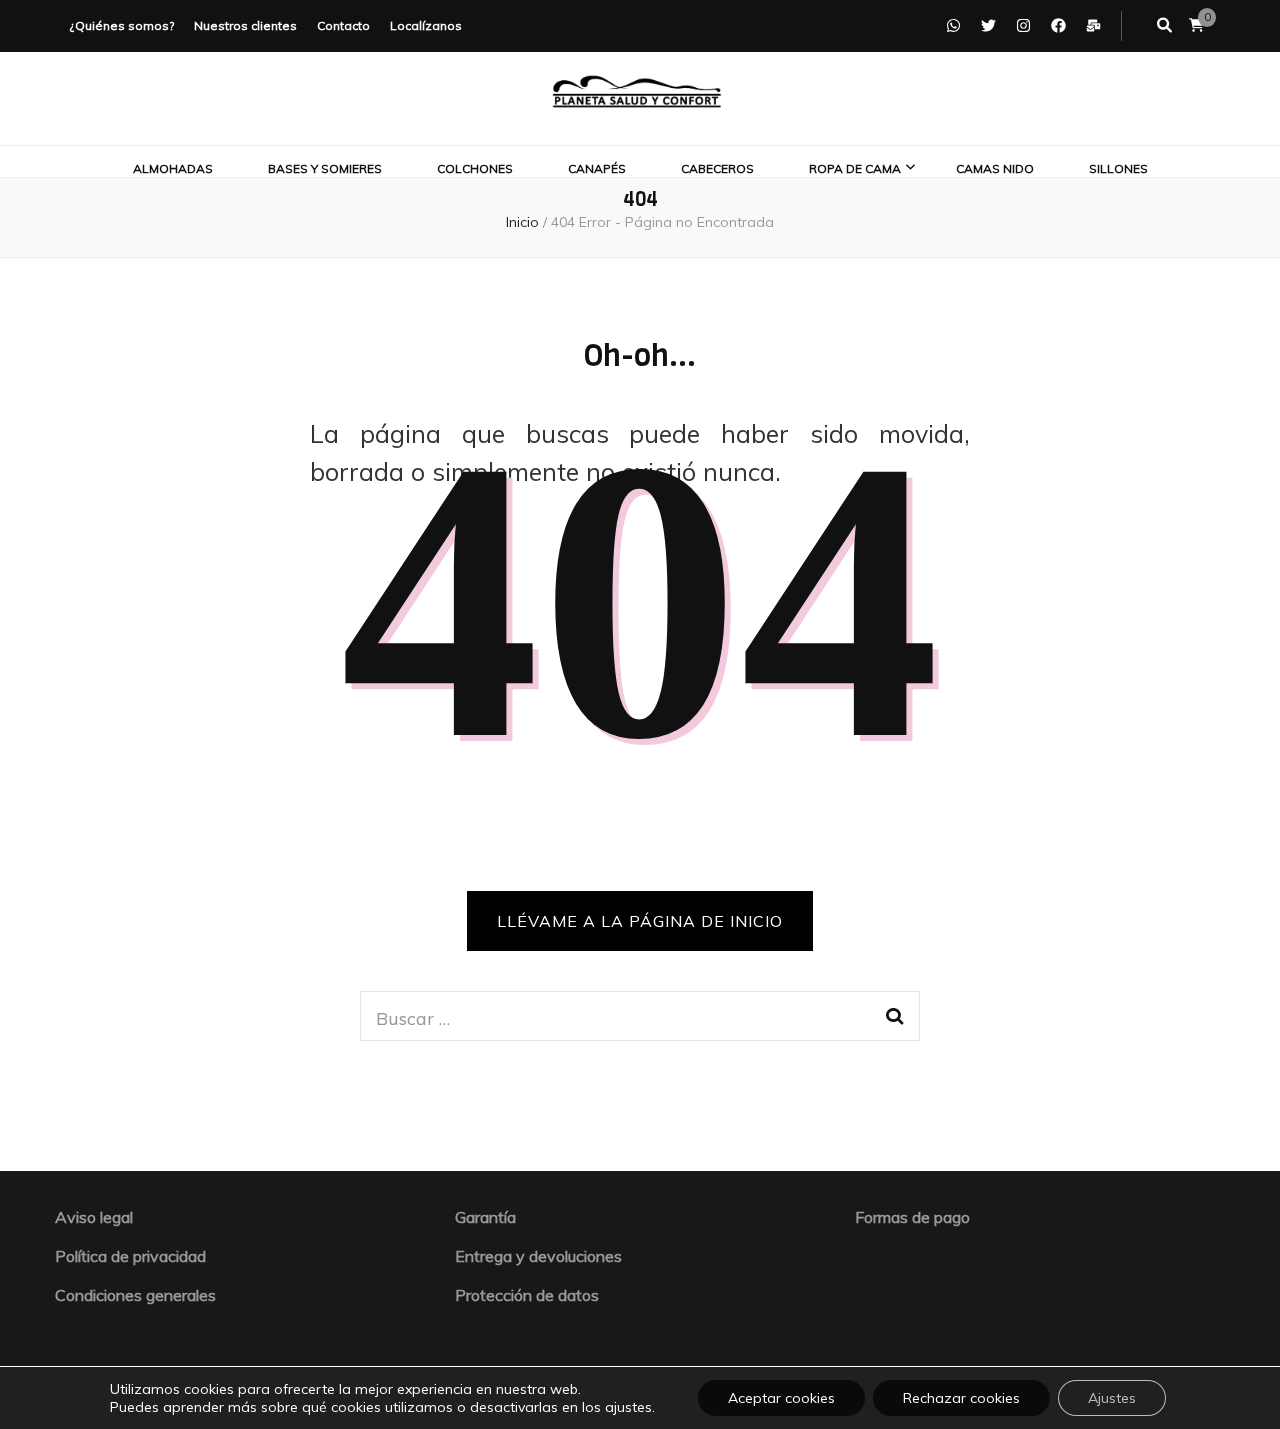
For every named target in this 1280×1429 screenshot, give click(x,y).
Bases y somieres (325, 168)
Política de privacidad (130, 1256)
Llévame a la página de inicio (640, 921)
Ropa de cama (855, 168)
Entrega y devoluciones (538, 1256)
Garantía (485, 1217)
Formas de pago (912, 1217)
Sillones (1118, 168)
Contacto (343, 25)
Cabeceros (717, 168)
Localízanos (426, 25)
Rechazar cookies (961, 1398)
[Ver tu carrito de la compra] (1196, 25)
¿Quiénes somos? (122, 25)
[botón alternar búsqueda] (1164, 26)
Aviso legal (94, 1217)
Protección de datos (527, 1295)
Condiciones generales (135, 1295)
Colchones (475, 168)
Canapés (597, 168)
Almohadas (173, 168)
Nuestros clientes (245, 25)
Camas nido (995, 168)
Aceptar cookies (781, 1398)
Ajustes (1112, 1398)
